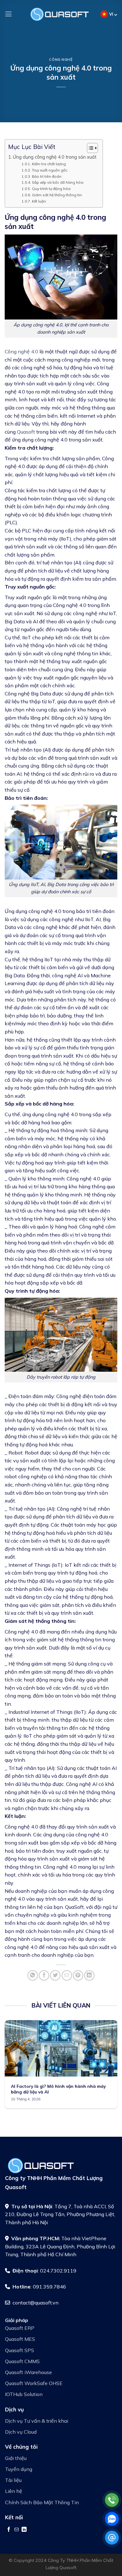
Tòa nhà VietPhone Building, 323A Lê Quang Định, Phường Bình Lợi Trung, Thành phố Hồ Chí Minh (60, 2246)
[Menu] (8, 14)
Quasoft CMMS (22, 2361)
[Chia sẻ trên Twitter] (55, 1975)
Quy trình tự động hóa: (51, 189)
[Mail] (112, 2538)
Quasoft (26, 432)
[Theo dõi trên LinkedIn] (24, 2529)
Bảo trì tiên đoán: (47, 176)
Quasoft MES (20, 2339)
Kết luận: (39, 201)
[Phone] (112, 2500)
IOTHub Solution (24, 2394)
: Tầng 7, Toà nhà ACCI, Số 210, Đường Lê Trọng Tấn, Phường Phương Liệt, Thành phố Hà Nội (60, 2214)
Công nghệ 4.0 (21, 351)
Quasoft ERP (20, 2328)
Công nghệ (61, 60)
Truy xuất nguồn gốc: (50, 170)
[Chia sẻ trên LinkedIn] (89, 1975)
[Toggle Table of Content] (89, 148)
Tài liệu (13, 2480)
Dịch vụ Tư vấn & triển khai (37, 2421)
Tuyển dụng (19, 2469)
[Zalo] (112, 2519)
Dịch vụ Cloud (21, 2432)
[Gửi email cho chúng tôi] (17, 2529)
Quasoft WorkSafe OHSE (34, 2383)
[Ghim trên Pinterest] (78, 1975)
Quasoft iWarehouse (28, 2372)
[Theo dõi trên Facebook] (9, 2529)
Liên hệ (14, 2491)
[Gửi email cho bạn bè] (67, 1975)
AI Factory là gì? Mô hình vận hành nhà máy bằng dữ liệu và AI (58, 2089)
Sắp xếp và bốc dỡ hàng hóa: (58, 182)
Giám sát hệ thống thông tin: (57, 195)
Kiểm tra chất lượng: (49, 164)
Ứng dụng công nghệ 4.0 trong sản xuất (55, 157)
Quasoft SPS (20, 2350)
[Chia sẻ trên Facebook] (44, 1975)
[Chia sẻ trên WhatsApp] (33, 1975)
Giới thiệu (16, 2458)
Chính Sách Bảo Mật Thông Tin (42, 2502)
